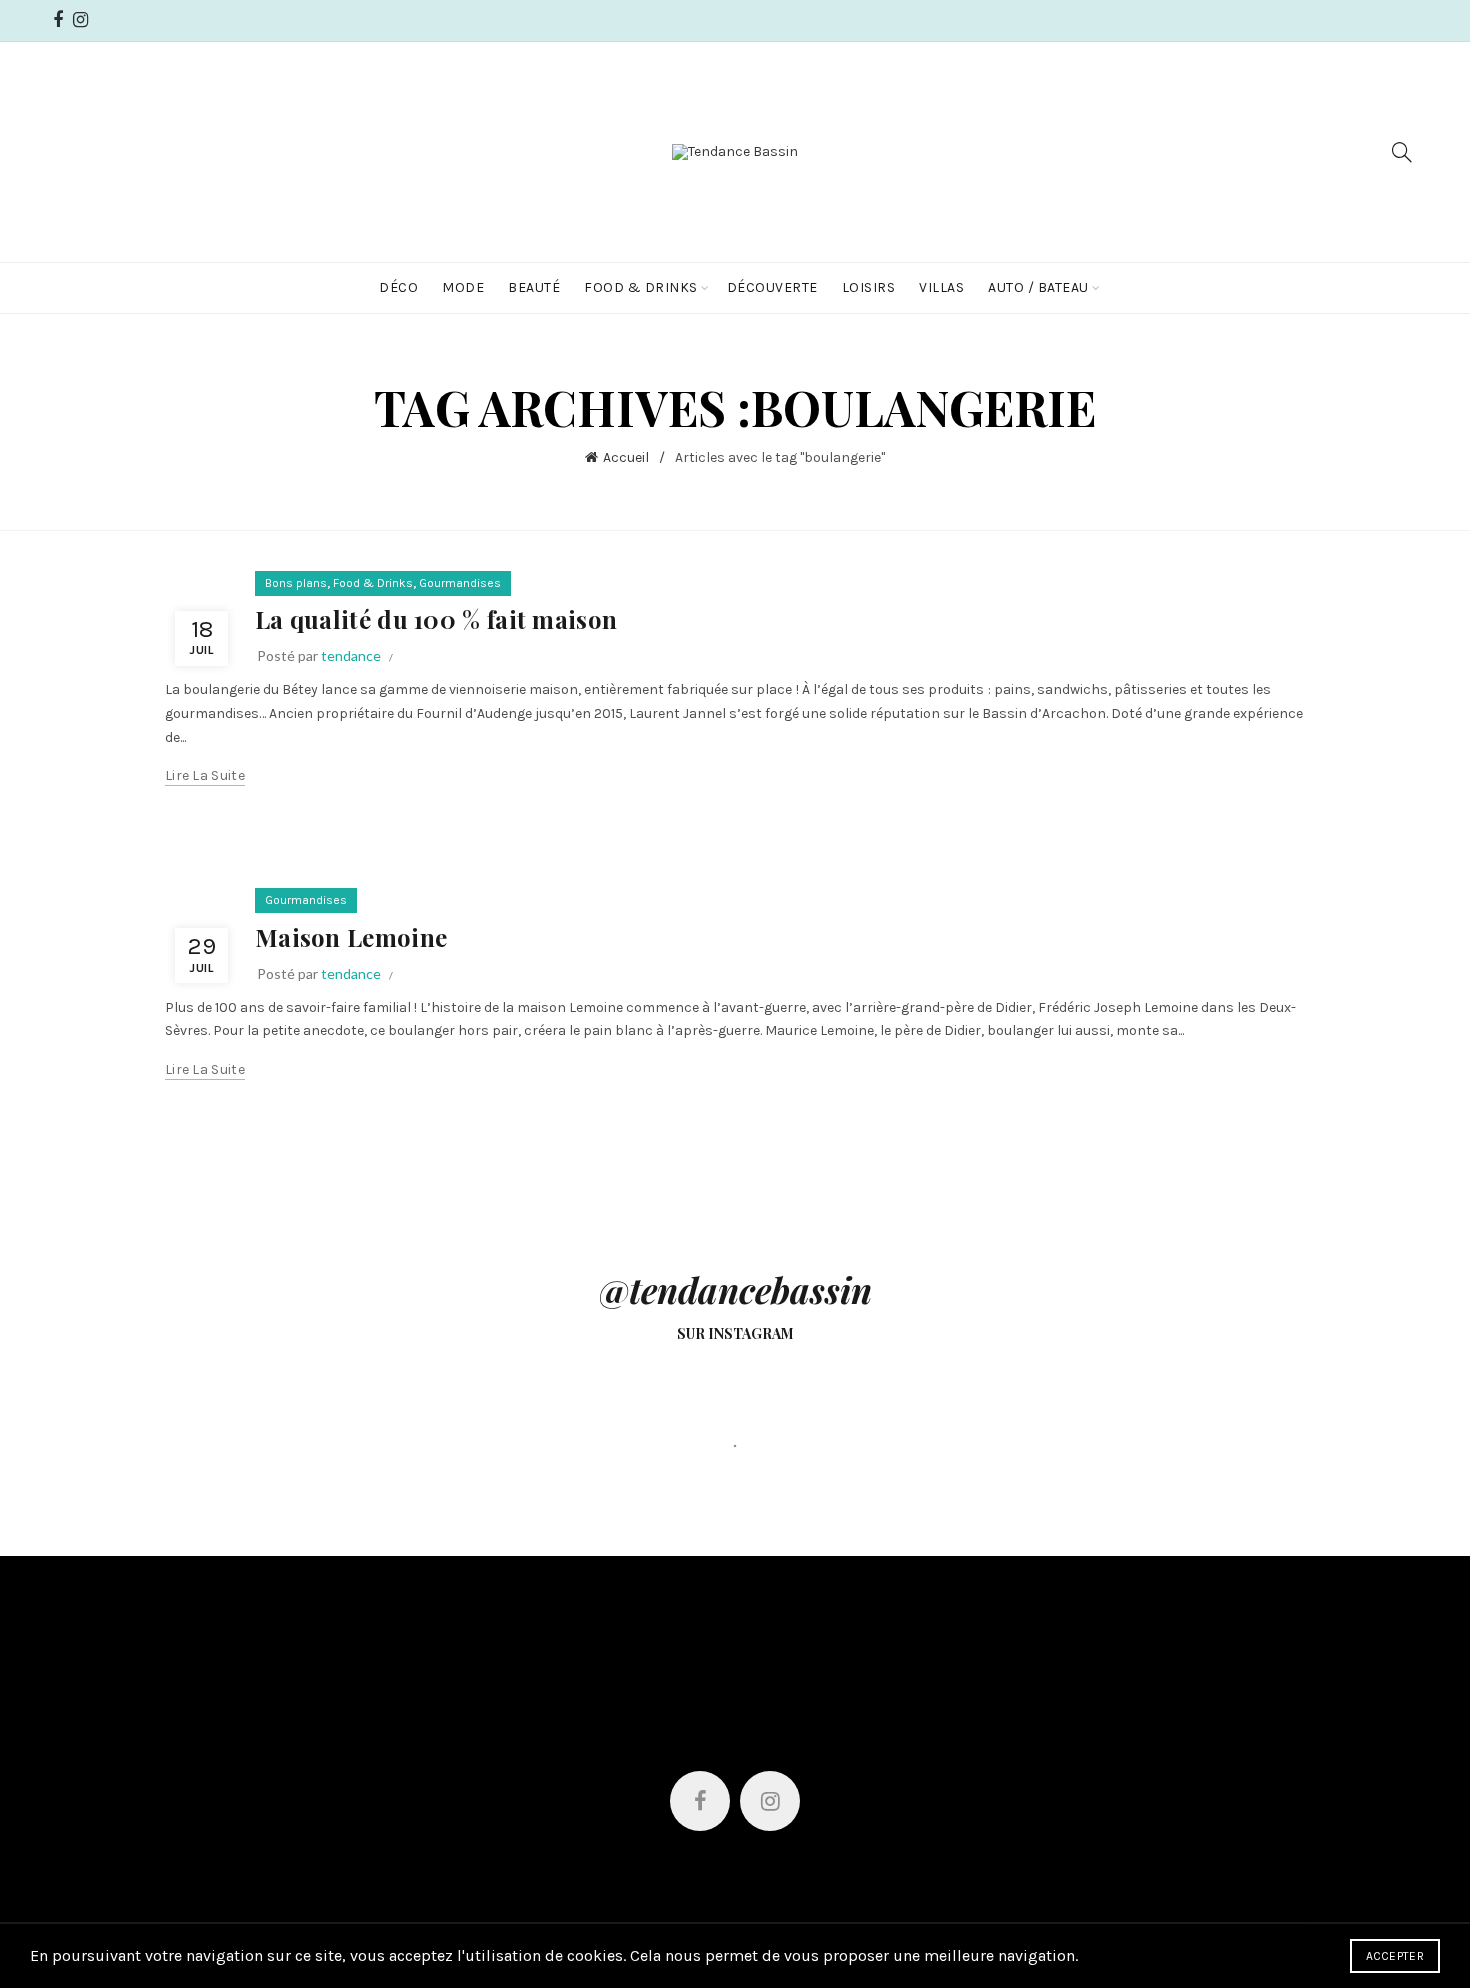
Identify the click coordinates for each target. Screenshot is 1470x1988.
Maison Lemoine (351, 937)
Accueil (626, 457)
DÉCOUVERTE (772, 287)
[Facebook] (700, 1801)
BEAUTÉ (534, 287)
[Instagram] (770, 1801)
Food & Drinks (373, 583)
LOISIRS (869, 287)
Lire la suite (205, 775)
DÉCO (398, 287)
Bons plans (296, 583)
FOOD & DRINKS (641, 287)
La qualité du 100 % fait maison (436, 619)
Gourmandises (460, 583)
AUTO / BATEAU (1038, 287)
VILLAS (941, 287)
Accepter (1395, 1956)
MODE (463, 287)
